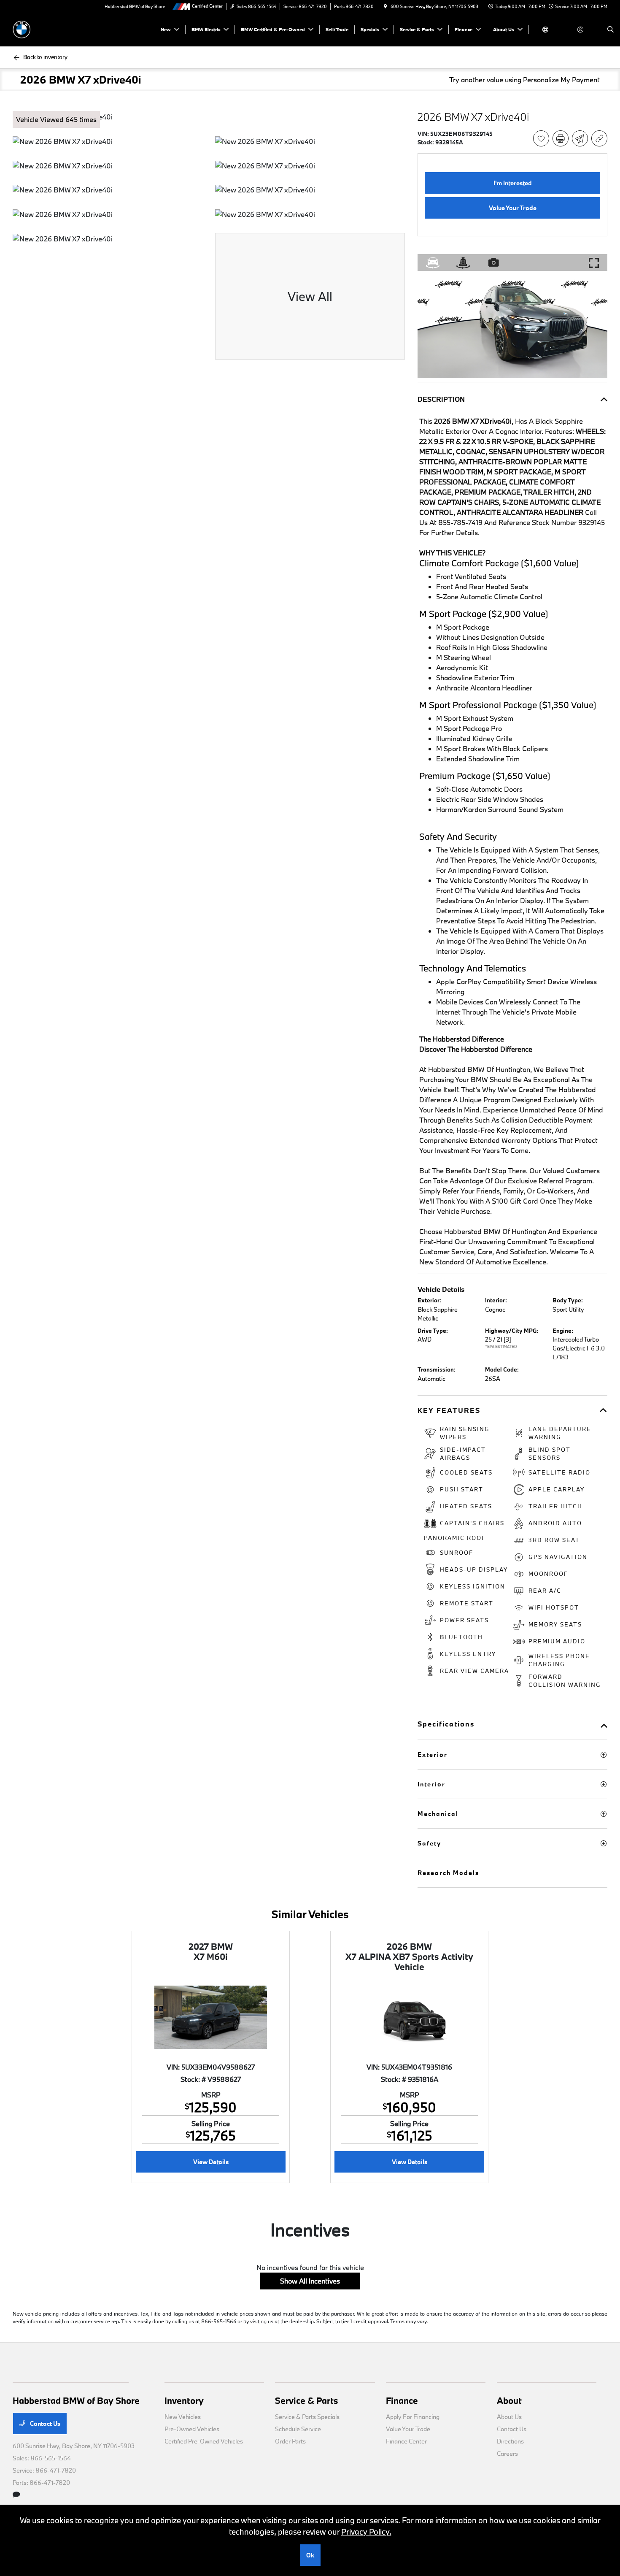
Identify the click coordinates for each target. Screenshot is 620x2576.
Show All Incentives (310, 2281)
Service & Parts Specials (307, 2417)
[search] (611, 30)
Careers (507, 2453)
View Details (211, 2162)
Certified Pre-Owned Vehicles (204, 2441)
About (509, 2400)
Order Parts (290, 2441)
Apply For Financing (413, 2417)
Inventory (184, 2400)
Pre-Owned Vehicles (192, 2429)
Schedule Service (298, 2429)
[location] (385, 6)
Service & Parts (307, 2400)
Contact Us (44, 2423)
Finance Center (406, 2441)
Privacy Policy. (366, 2532)
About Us (509, 2417)
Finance (402, 2400)
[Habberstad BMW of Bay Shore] (51, 28)
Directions (510, 2441)
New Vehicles (183, 2417)
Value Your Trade (408, 2429)
